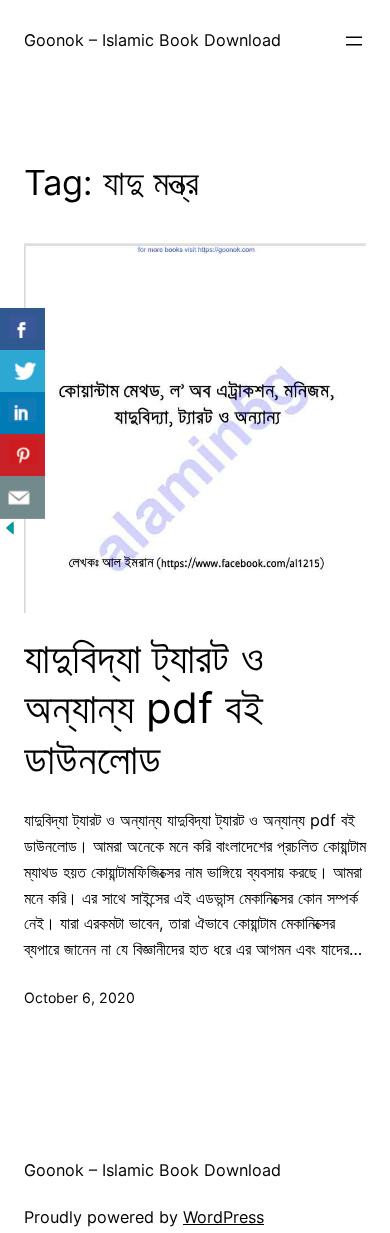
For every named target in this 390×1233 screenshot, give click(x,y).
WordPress (223, 1217)
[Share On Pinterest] (22, 455)
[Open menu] (354, 41)
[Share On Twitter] (22, 371)
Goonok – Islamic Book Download (152, 40)
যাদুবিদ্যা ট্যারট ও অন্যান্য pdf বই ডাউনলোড (144, 708)
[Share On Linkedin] (22, 413)
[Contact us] (22, 497)
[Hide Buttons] (10, 532)
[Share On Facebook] (22, 329)
